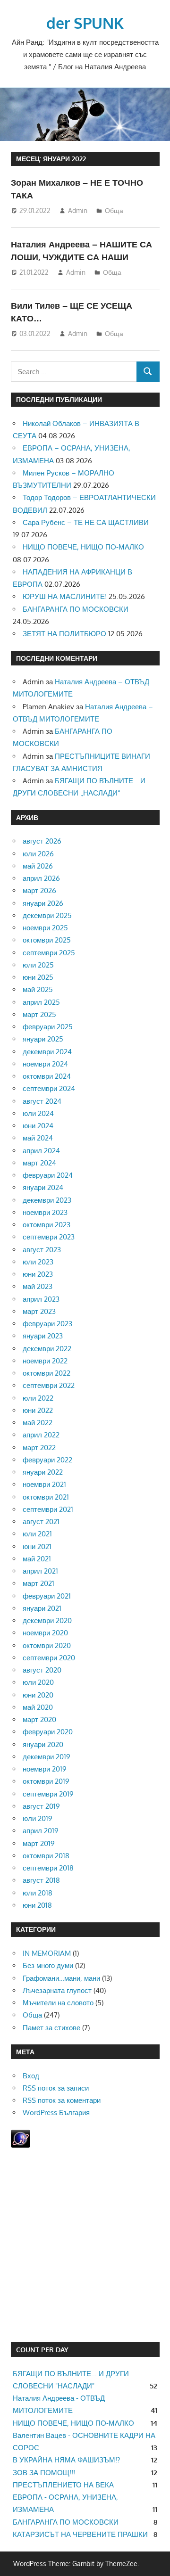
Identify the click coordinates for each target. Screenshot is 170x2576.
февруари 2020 (48, 1732)
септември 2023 (49, 1237)
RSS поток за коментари (62, 2100)
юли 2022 (38, 1398)
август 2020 (42, 1670)
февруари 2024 (48, 1175)
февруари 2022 (47, 1460)
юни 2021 (37, 1546)
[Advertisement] (85, 2247)
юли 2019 (38, 1818)
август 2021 (41, 1522)
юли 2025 (38, 965)
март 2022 (39, 1448)
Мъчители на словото (58, 2003)
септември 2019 (48, 1794)
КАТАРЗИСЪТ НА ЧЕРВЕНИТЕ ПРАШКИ (80, 2534)
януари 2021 (42, 1608)
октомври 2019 (46, 1781)
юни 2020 (38, 1695)
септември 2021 (48, 1509)
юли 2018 (38, 1893)
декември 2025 (47, 915)
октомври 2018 (46, 1856)
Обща (114, 210)
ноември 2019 (45, 1769)
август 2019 (41, 1806)
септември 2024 (49, 1088)
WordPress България (56, 2112)
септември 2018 (48, 1868)
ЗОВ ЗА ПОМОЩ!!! (44, 2473)
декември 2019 (47, 1757)
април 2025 (41, 1002)
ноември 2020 (45, 1633)
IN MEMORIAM (47, 1953)
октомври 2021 (46, 1497)
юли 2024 (38, 1113)
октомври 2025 (47, 940)
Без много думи (48, 1965)
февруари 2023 (47, 1324)
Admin (78, 210)
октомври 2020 (47, 1645)
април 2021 (40, 1571)
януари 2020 (43, 1744)
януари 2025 (43, 1039)
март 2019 (39, 1843)
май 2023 (38, 1286)
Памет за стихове (51, 2028)
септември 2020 (49, 1658)
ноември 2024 (45, 1064)
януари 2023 (43, 1336)
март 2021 (38, 1583)
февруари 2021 (47, 1596)
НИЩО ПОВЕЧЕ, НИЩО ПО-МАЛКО (83, 547)
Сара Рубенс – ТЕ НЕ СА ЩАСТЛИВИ (86, 522)
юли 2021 (37, 1534)
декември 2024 (47, 1052)
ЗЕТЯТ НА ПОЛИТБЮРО (64, 634)
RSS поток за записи (56, 2088)
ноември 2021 (44, 1484)
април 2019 (41, 1831)
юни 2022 (38, 1410)
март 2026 (39, 890)
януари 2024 (43, 1187)
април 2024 (41, 1151)
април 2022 (41, 1435)
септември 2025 (49, 953)
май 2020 (38, 1707)
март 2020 (39, 1719)
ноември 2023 (45, 1212)
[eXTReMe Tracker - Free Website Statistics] (21, 2145)
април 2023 (41, 1299)
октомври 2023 (47, 1225)
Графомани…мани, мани (61, 1978)
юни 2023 (38, 1274)
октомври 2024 (47, 1076)
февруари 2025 (48, 1027)
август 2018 (41, 1880)
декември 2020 (47, 1620)
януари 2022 (43, 1472)
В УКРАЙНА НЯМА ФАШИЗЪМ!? (66, 2460)
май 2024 (38, 1138)
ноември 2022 (45, 1361)
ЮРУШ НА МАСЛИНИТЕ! (65, 596)
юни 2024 (38, 1126)
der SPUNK (85, 23)
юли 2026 (38, 854)
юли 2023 (38, 1262)
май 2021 (37, 1559)
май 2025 (38, 989)
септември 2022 (49, 1385)
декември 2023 (47, 1200)
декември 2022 (47, 1349)
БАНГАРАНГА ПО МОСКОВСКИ (76, 609)
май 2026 (38, 866)
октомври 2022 (47, 1373)
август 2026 (42, 841)
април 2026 (41, 878)
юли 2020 (38, 1682)
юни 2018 (37, 1905)
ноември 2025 (45, 928)
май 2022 (38, 1423)
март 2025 (39, 1014)
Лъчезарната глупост (57, 1990)
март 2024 (39, 1163)
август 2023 (42, 1250)
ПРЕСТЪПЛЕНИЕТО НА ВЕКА (63, 2485)
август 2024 (42, 1101)
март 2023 (39, 1311)
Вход (31, 2076)
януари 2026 (43, 903)
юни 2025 (38, 977)
